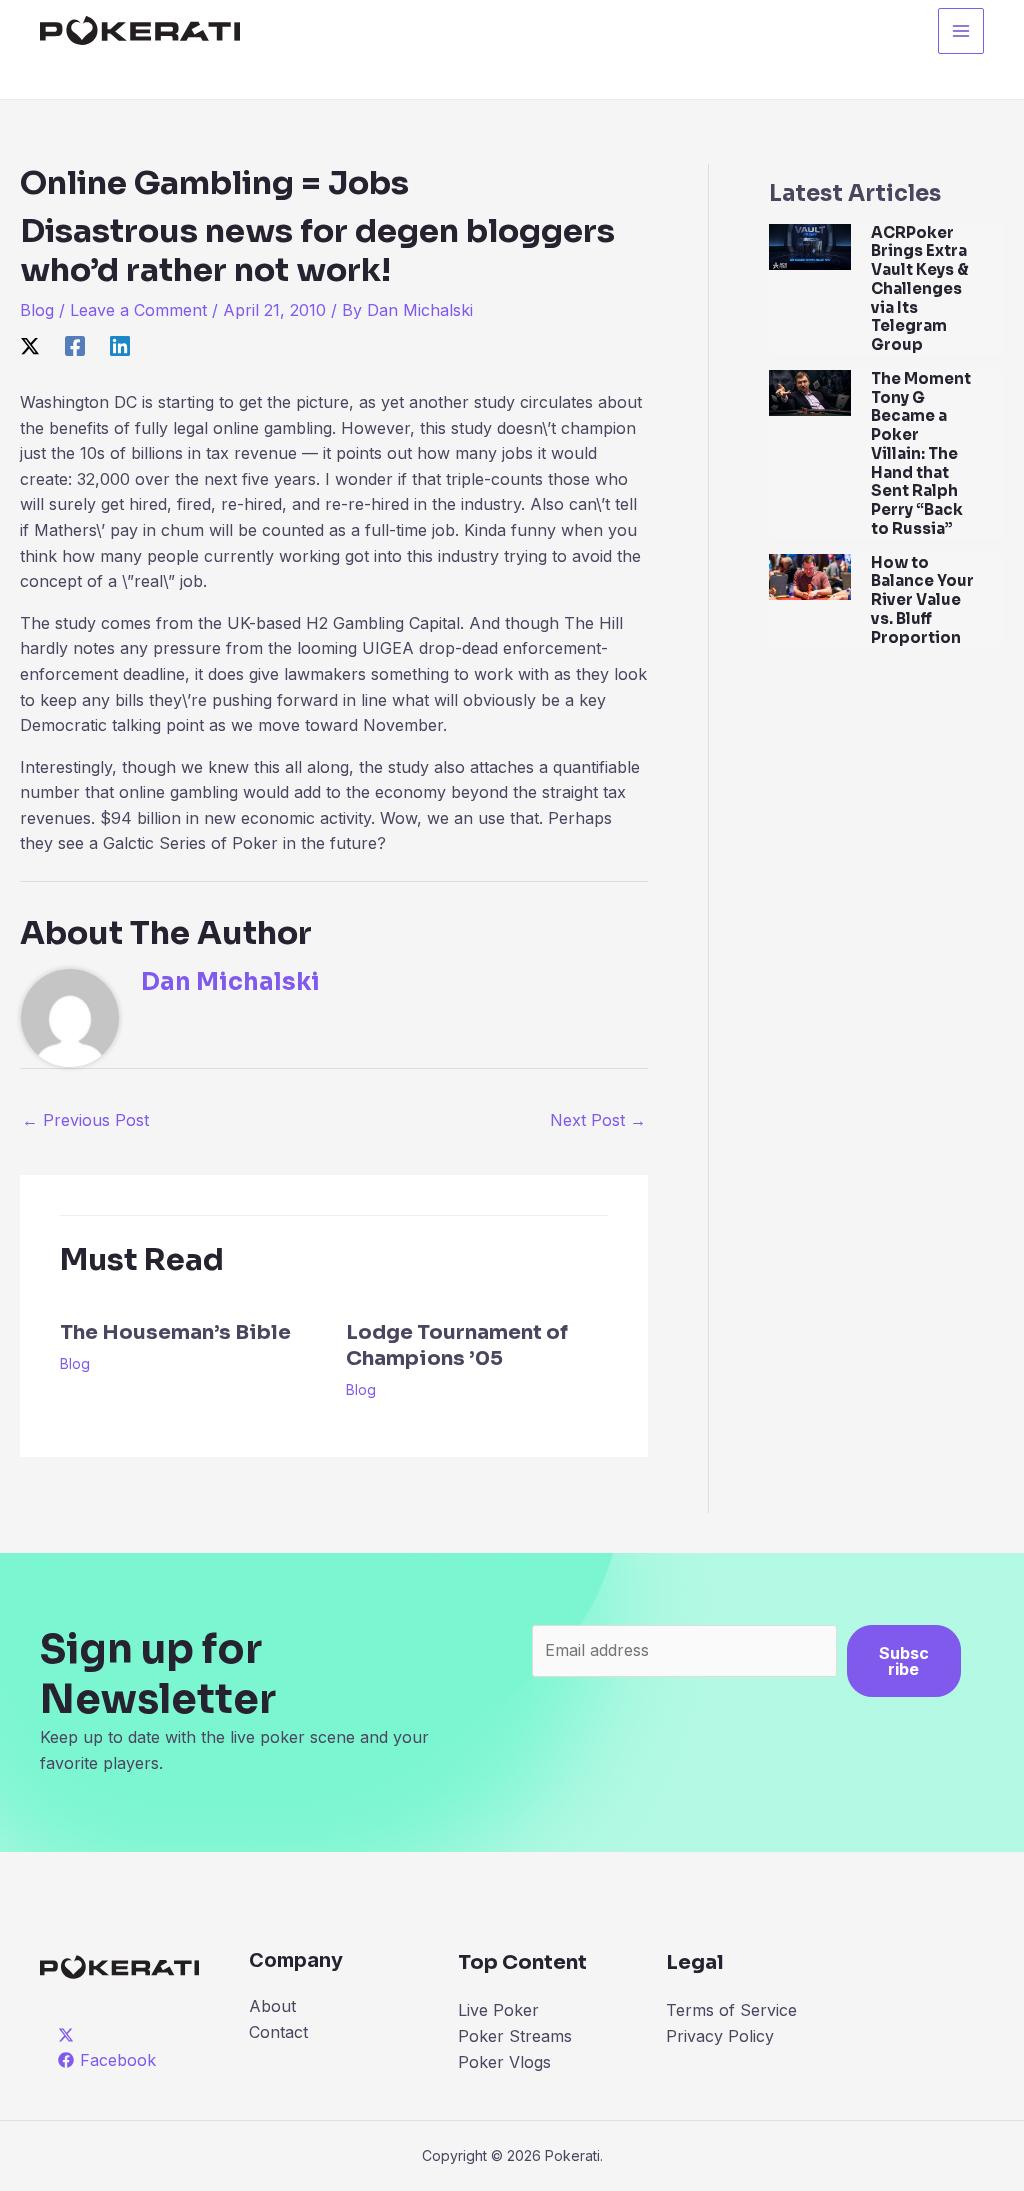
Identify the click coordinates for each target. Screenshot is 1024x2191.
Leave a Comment (138, 310)
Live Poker (498, 2010)
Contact (278, 2032)
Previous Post (85, 1120)
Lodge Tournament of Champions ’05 (457, 1345)
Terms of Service (731, 2010)
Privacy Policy (720, 2036)
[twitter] (69, 2035)
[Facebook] (75, 345)
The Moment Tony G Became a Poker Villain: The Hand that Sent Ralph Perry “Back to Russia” (921, 453)
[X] (30, 345)
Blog (37, 310)
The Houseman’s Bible (175, 1332)
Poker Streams (515, 2036)
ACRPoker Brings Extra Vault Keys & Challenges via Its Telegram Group (920, 289)
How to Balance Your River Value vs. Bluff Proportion (922, 600)
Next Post (598, 1120)
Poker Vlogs (504, 2062)
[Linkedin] (120, 345)
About (272, 2006)
